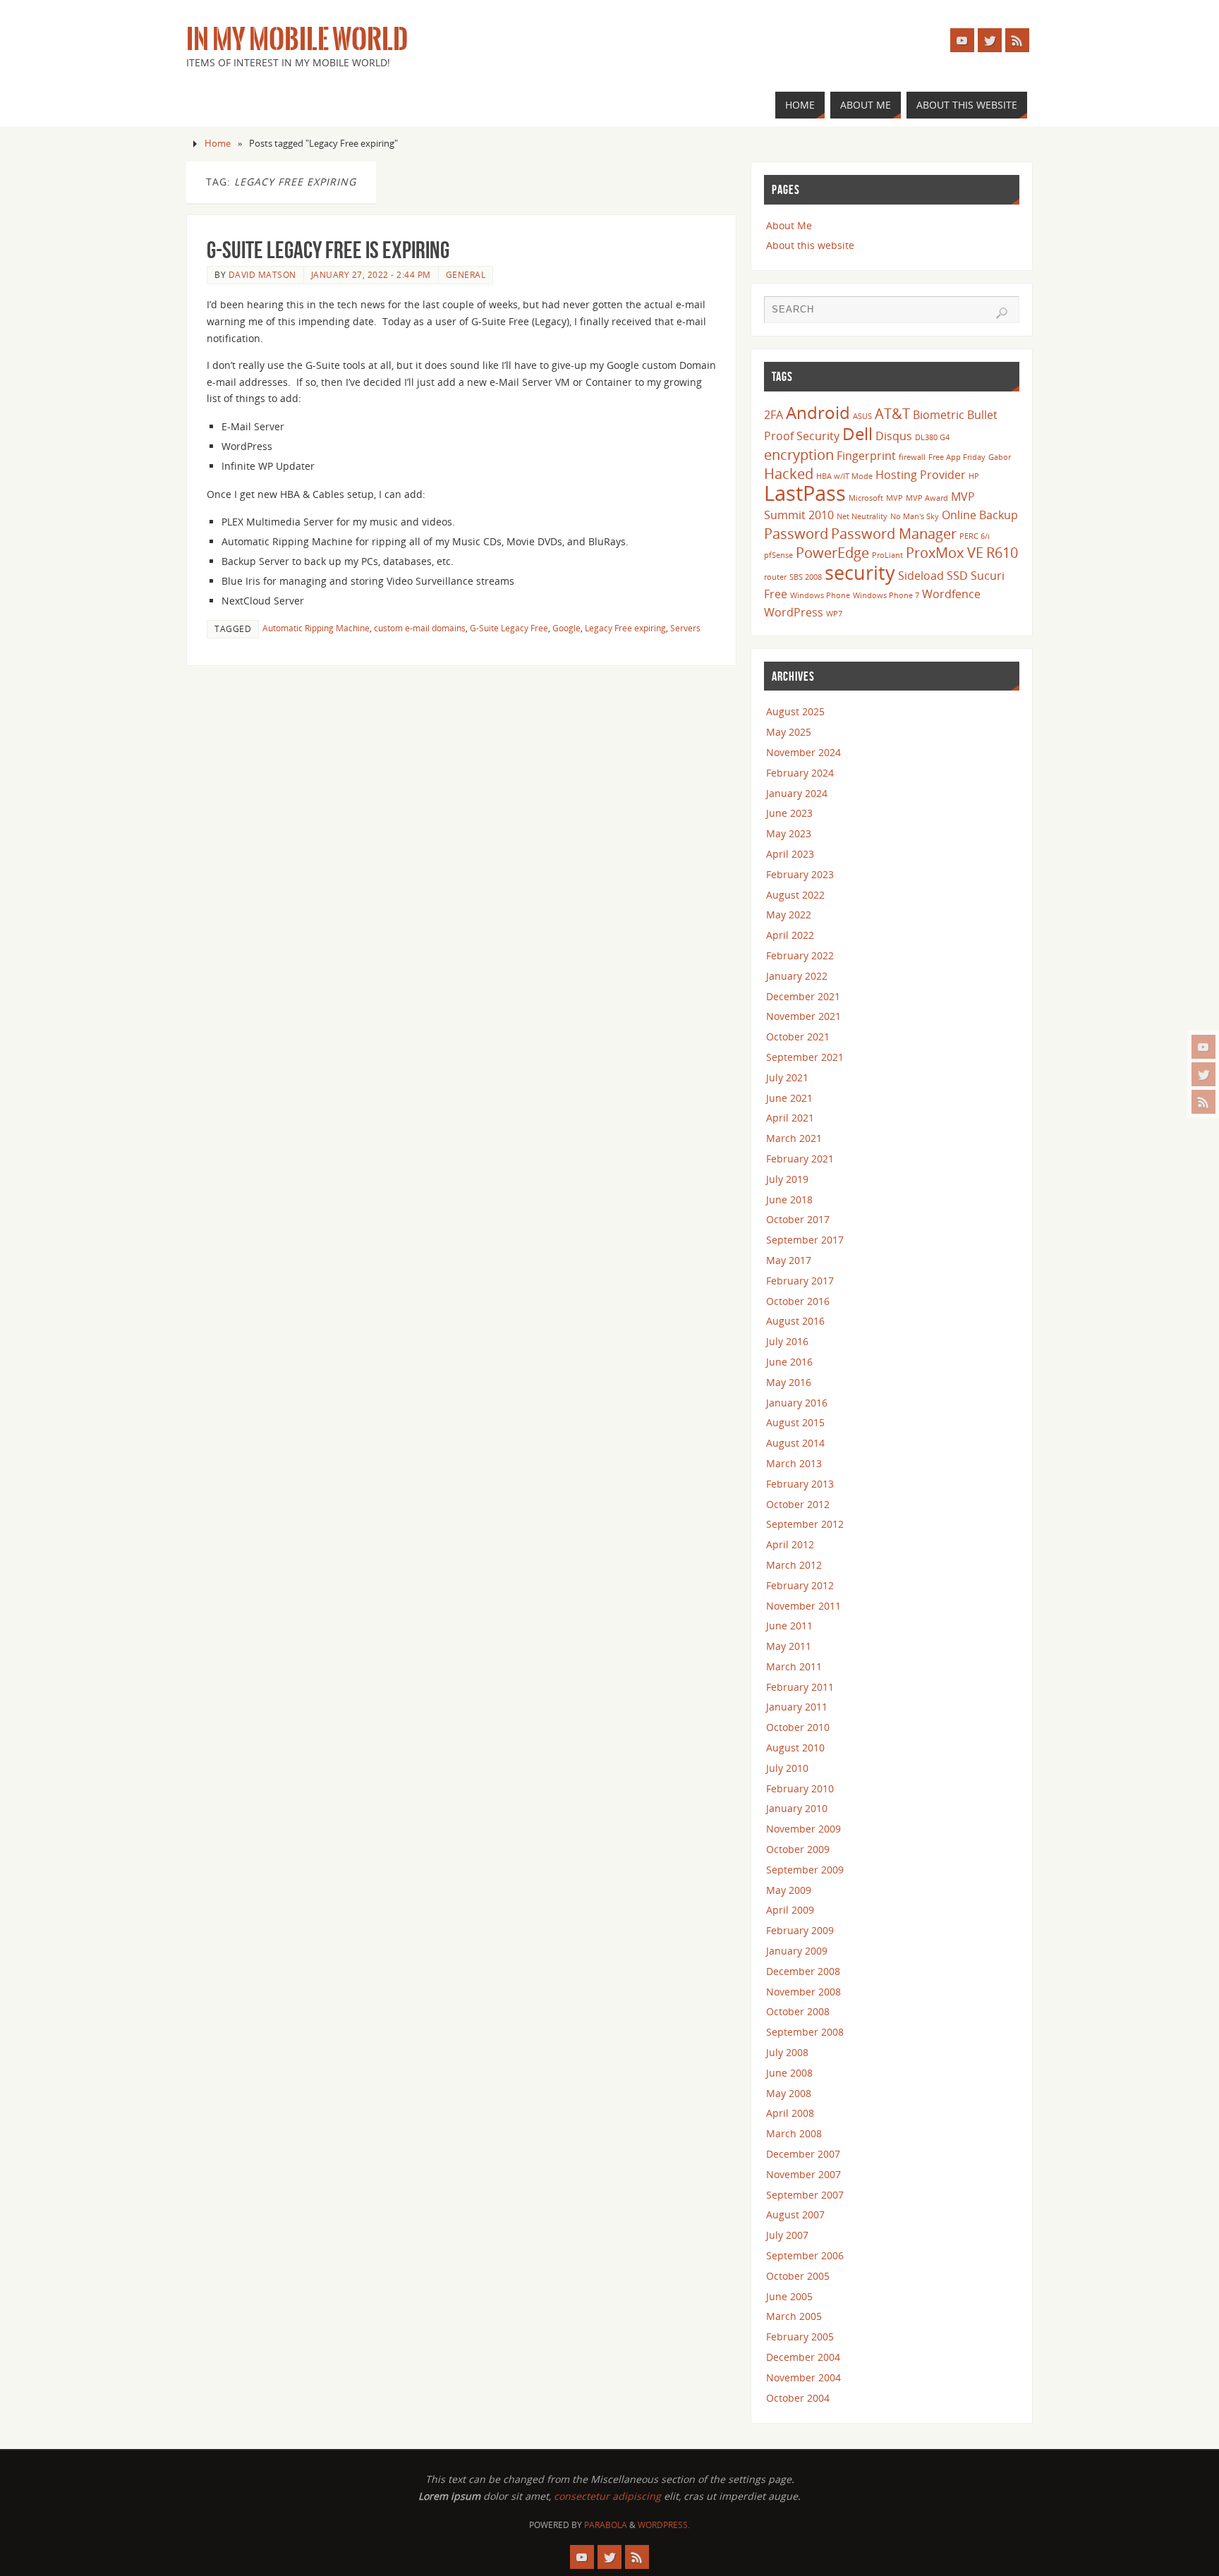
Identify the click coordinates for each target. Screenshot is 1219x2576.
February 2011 (800, 1687)
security (860, 572)
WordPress (794, 612)
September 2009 (805, 1870)
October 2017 (798, 1219)
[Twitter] (1203, 1074)
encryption (799, 454)
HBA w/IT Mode (844, 476)
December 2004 (803, 2357)
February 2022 (800, 955)
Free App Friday (957, 457)
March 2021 (794, 1138)
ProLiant (887, 555)
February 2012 (800, 1585)
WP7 (834, 614)
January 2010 (797, 1808)
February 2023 (800, 874)
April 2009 (790, 1910)
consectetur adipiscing (607, 2496)
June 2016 (789, 1362)
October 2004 (798, 2398)
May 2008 (789, 2093)
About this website (810, 245)
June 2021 (789, 1098)
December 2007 (803, 2154)
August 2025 (795, 711)
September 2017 (805, 1240)
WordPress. (664, 2525)
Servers (685, 628)
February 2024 (800, 773)
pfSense (778, 555)
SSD (957, 576)
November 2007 (803, 2174)
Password (796, 533)
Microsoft (866, 498)
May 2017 (789, 1260)
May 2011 (789, 1646)
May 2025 (789, 732)
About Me (789, 225)
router (775, 577)
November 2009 (803, 1829)
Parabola (606, 2525)
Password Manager (894, 533)
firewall (912, 457)
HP (974, 476)
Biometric (939, 415)
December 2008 (803, 1971)
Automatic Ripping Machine (316, 628)
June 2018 (789, 1199)
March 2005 (794, 2316)
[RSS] (1203, 1102)
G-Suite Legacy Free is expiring (328, 250)
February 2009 (800, 1930)
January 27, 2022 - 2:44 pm (371, 274)
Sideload (921, 576)
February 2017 (800, 1281)
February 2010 (800, 1788)
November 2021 (803, 1016)
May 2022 (789, 915)
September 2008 (805, 2032)
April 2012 (790, 1544)
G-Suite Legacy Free (509, 628)
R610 (1002, 552)
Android (818, 412)
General (466, 274)
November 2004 (803, 2377)
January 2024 (797, 793)
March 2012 (794, 1565)
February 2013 (800, 1484)
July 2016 (787, 1341)
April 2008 (790, 2113)
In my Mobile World (297, 40)
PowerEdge (832, 552)
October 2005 (798, 2276)
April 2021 (790, 1118)
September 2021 (805, 1057)
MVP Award (927, 498)
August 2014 (795, 1443)
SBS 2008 (806, 577)
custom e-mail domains (420, 628)
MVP (894, 498)
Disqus (894, 436)
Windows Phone (820, 595)
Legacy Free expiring (625, 628)
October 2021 (798, 1037)
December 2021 (803, 996)
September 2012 (805, 1524)
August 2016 (795, 1321)
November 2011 (803, 1606)
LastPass (805, 493)
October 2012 (798, 1504)
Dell (857, 433)
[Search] (1002, 313)
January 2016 (797, 1403)
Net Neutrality (862, 516)
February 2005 (800, 2337)
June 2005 (789, 2296)
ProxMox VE (945, 552)
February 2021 (800, 1159)
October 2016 (798, 1301)
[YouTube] (1203, 1047)
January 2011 (797, 1707)
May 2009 (789, 1890)
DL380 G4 (932, 437)
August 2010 (795, 1748)
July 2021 (787, 1077)
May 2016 (789, 1382)
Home (218, 144)
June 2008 (789, 2073)
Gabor (1000, 457)
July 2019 (787, 1179)
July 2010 (787, 1768)
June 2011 (789, 1626)
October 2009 (798, 1849)
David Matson (262, 274)
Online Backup (980, 515)
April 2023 (790, 854)
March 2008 (794, 2133)
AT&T (892, 413)
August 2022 (795, 895)
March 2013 (794, 1463)
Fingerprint (866, 456)
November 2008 (803, 1992)
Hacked (789, 473)
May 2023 (789, 833)
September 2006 (805, 2255)
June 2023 (789, 813)
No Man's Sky (915, 516)
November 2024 (803, 752)
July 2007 (787, 2235)
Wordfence (951, 594)
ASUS (862, 416)
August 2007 (795, 2214)
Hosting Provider (921, 475)
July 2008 (787, 2052)
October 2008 (798, 2011)
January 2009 (797, 1951)
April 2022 (790, 935)
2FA (774, 415)
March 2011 (794, 1666)
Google (566, 628)
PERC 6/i (975, 536)
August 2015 (795, 1422)
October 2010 (798, 1727)
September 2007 (805, 2195)
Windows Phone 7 (886, 595)
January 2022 (797, 976)
